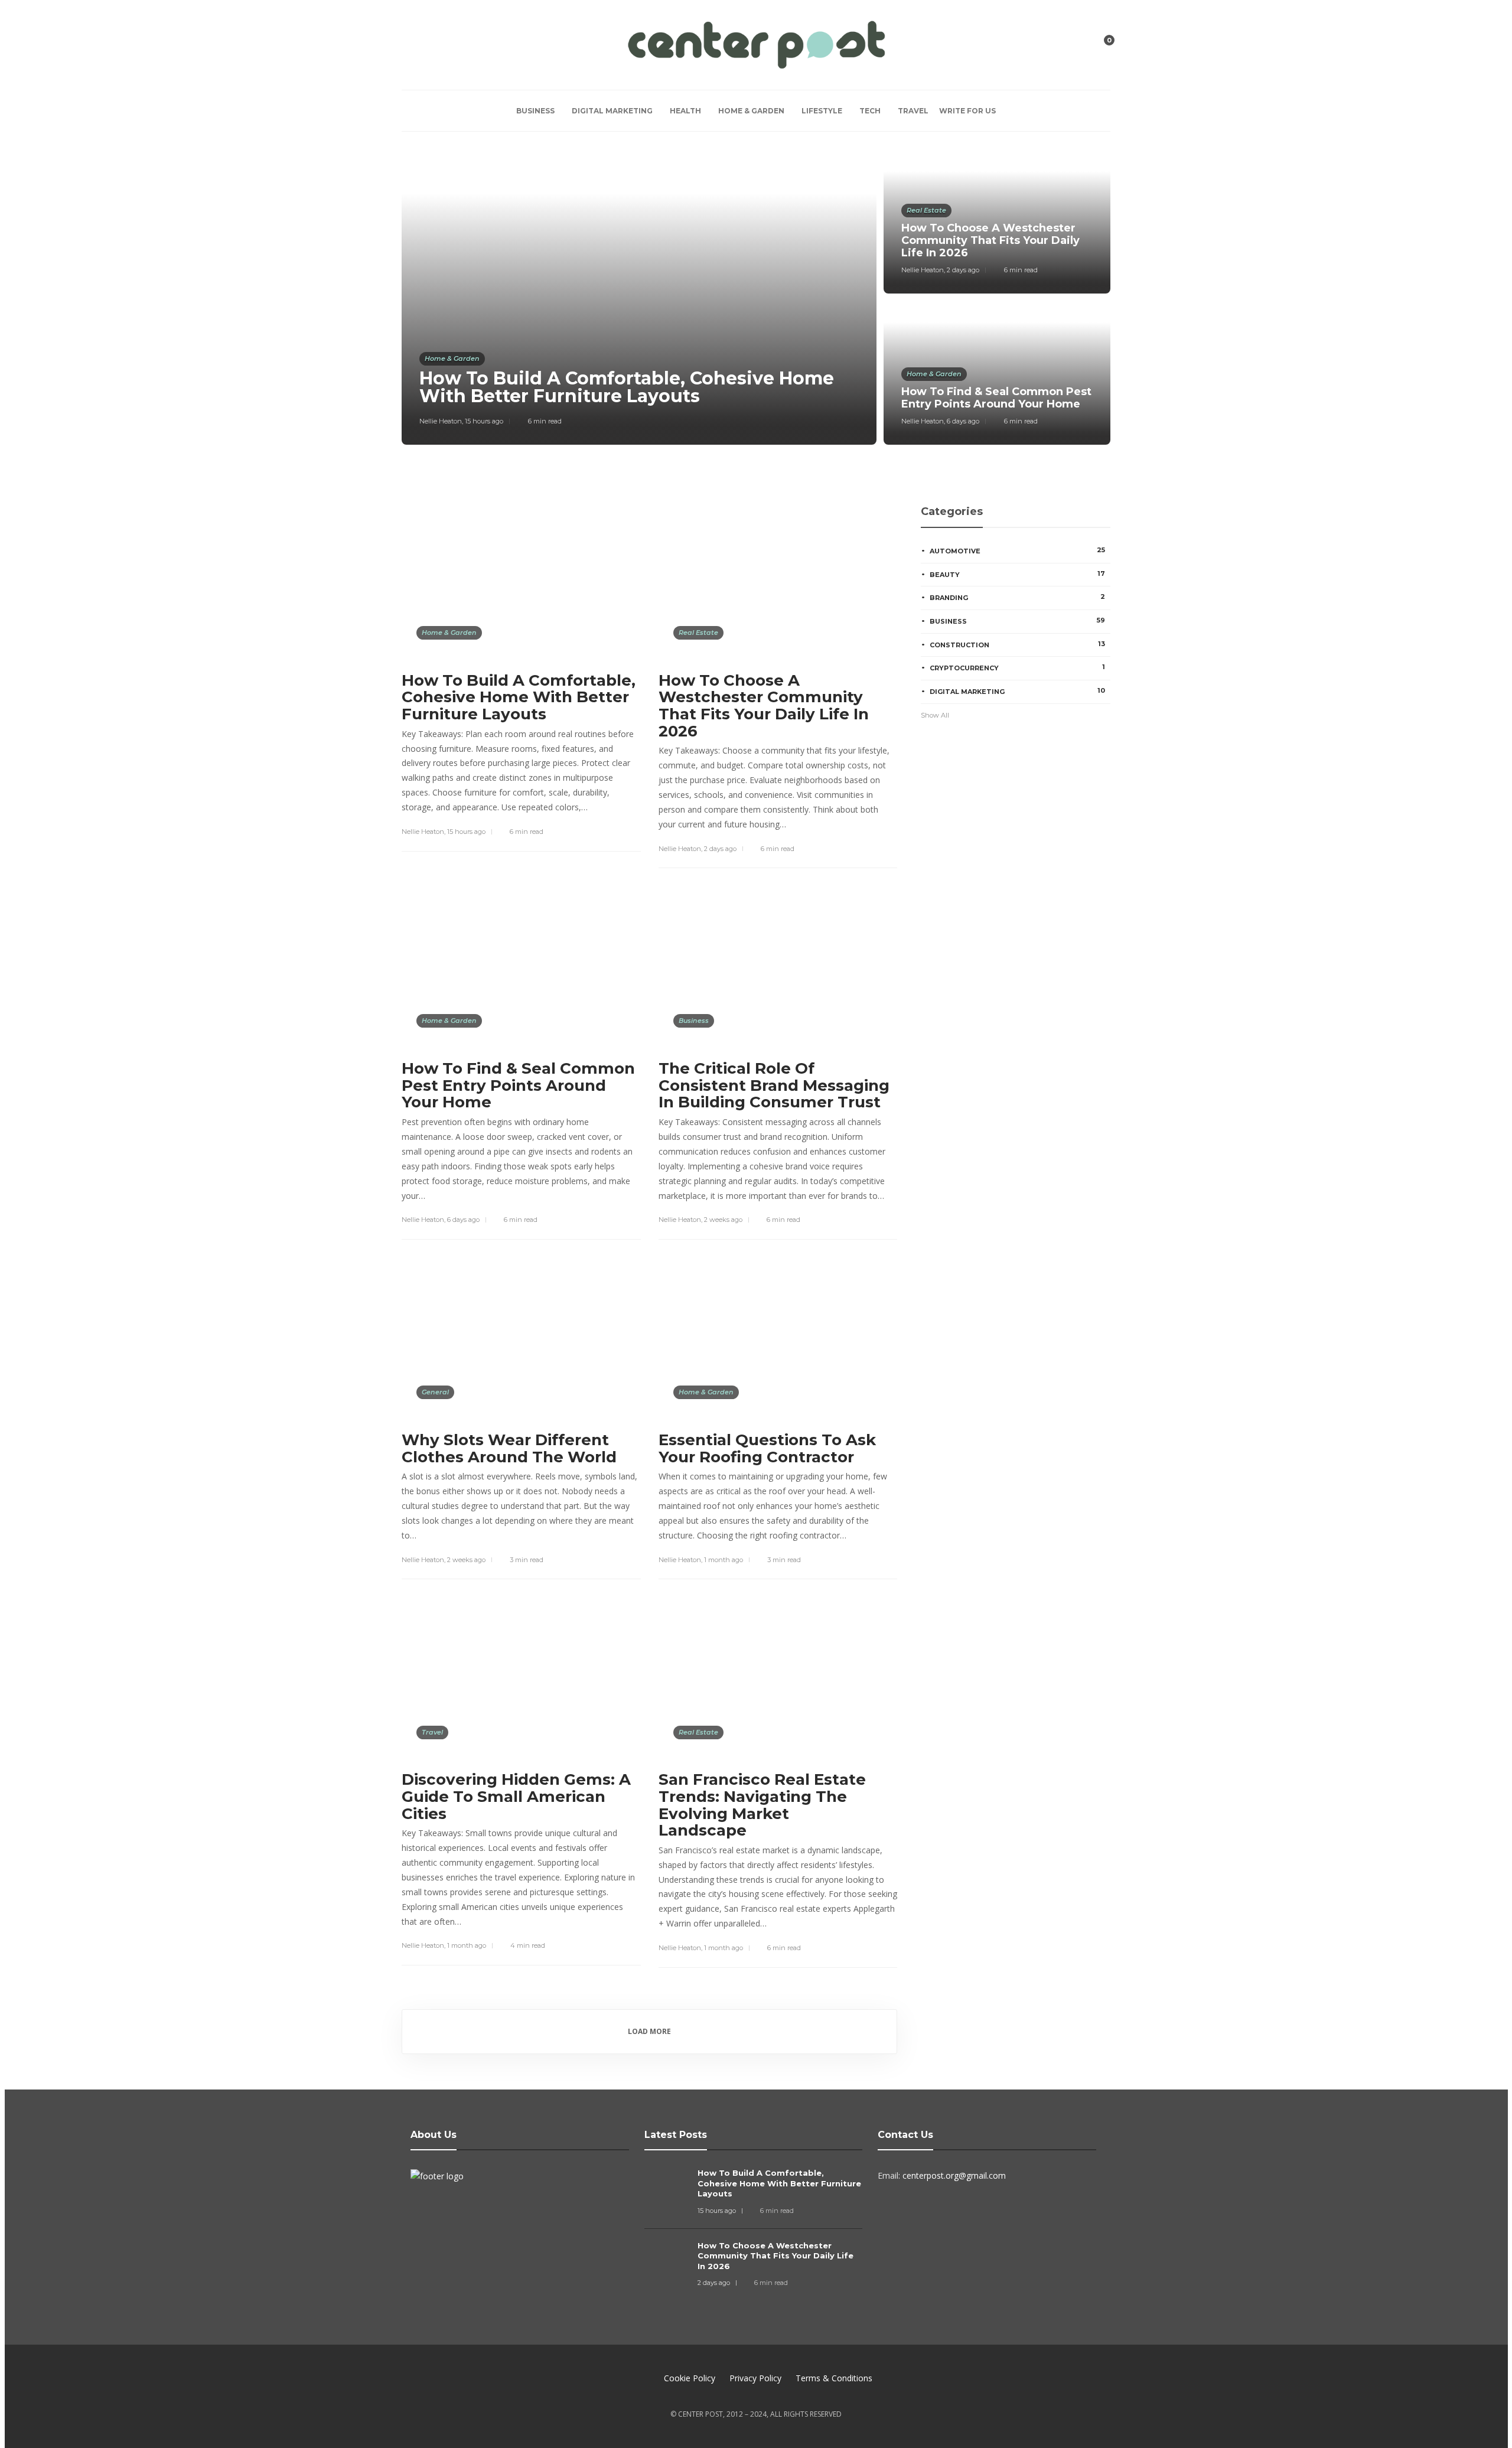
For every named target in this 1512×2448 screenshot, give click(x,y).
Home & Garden (751, 111)
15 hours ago (484, 421)
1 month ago (724, 1560)
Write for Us (967, 111)
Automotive (1017, 550)
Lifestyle (822, 111)
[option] (756, 297)
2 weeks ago (723, 1220)
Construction (1017, 644)
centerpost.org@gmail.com (954, 2175)
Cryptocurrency (1017, 667)
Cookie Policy (690, 2378)
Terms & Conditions (834, 2378)
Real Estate (926, 210)
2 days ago (963, 270)
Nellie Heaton (441, 421)
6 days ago (963, 421)
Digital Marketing (612, 111)
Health (685, 111)
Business (535, 111)
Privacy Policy (755, 2378)
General (435, 1392)
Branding (1017, 597)
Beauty (1017, 574)
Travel (913, 111)
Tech (870, 111)
